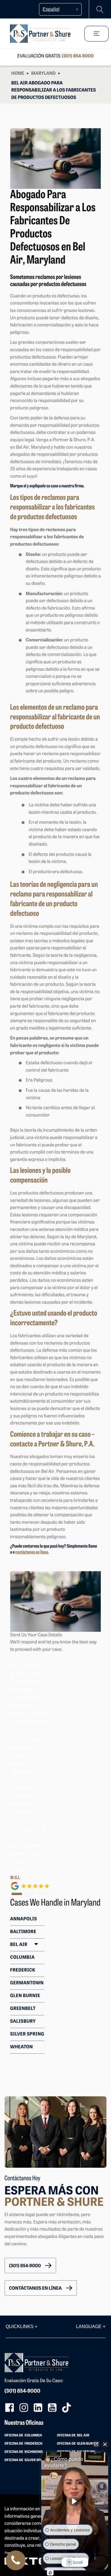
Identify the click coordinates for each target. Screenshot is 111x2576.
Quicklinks (21, 2327)
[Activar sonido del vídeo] (75, 2501)
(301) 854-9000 (78, 56)
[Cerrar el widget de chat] (105, 2444)
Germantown (27, 1983)
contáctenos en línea (32, 1552)
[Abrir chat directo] (96, 2444)
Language (91, 2327)
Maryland (44, 74)
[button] (30, 2266)
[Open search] (100, 10)
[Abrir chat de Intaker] (50, 2573)
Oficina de (23, 2436)
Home (18, 74)
